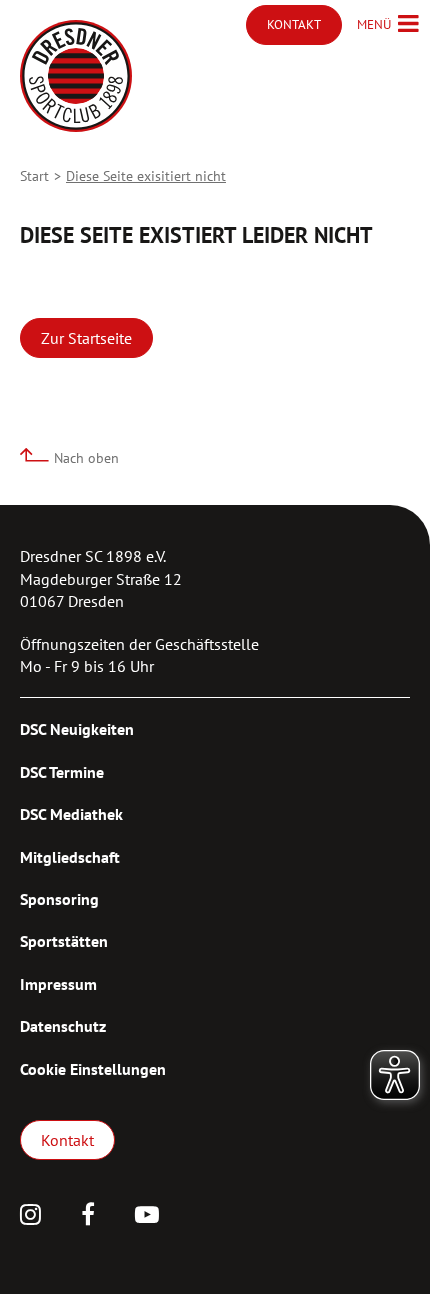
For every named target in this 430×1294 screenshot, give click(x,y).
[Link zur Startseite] (76, 76)
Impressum (58, 984)
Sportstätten (64, 941)
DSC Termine (62, 772)
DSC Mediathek (71, 814)
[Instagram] (30, 1217)
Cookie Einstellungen (93, 1069)
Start (34, 176)
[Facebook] (88, 1217)
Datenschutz (63, 1026)
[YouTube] (147, 1217)
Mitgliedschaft (70, 857)
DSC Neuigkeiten (77, 729)
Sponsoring (59, 899)
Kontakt (67, 1140)
